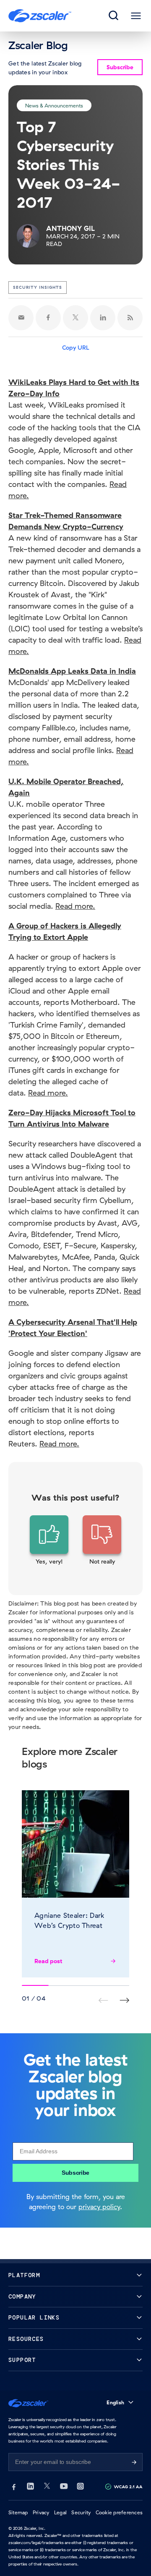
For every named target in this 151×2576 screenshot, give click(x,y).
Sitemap (18, 2512)
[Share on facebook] (48, 318)
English (115, 2402)
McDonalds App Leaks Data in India (72, 671)
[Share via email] (21, 318)
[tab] (114, 16)
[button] (49, 1540)
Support (22, 2360)
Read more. (75, 906)
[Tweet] (75, 318)
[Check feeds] (130, 318)
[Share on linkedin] (103, 318)
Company (22, 2297)
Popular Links (34, 2318)
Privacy (41, 2512)
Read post (48, 1961)
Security (81, 2512)
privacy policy (99, 2207)
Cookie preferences (119, 2512)
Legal (60, 2512)
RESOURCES (26, 2339)
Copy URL (76, 348)
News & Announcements (54, 105)
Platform (24, 2275)
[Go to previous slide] (124, 2000)
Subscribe (75, 2173)
